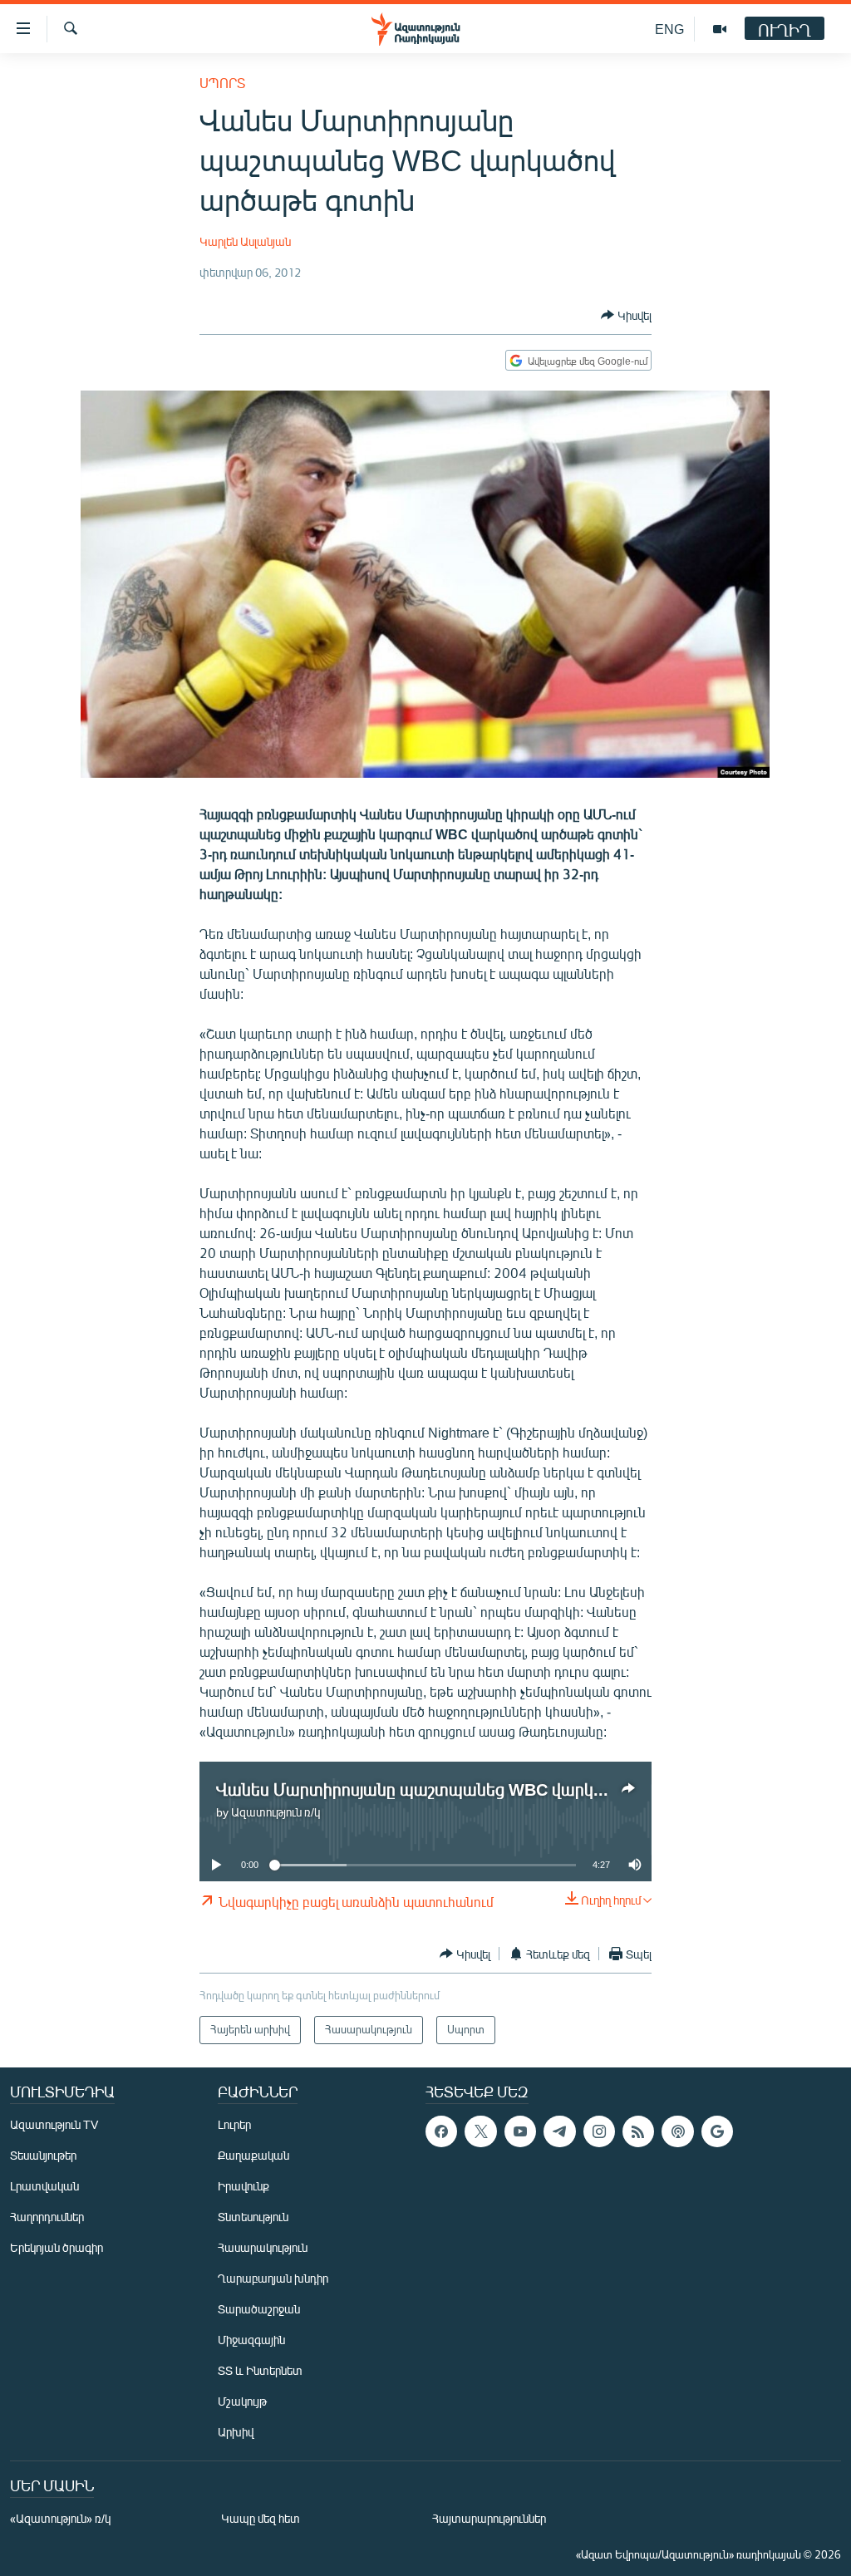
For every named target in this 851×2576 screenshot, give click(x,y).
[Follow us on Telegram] (559, 2131)
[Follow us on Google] (717, 2131)
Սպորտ (222, 83)
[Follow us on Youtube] (520, 2131)
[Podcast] (677, 2131)
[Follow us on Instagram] (599, 2131)
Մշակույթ (242, 2401)
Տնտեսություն (253, 2217)
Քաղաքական (253, 2155)
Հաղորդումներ (47, 2217)
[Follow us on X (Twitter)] (480, 2131)
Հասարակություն (263, 2247)
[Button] (626, 315)
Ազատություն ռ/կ (275, 1812)
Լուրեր (234, 2124)
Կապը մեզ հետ (261, 2518)
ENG (669, 29)
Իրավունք (243, 2186)
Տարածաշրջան (259, 2309)
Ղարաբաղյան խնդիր (273, 2278)
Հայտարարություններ (489, 2518)
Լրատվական (44, 2186)
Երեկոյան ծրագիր (57, 2247)
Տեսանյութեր (43, 2155)
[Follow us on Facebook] (441, 2131)
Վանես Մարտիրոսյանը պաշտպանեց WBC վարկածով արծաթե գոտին (489, 1789)
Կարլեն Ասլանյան (245, 241)
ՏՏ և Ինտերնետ (260, 2370)
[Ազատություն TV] (720, 29)
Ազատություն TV (54, 2124)
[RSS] (638, 2131)
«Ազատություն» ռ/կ (60, 2518)
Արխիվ (236, 2432)
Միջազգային (251, 2340)
